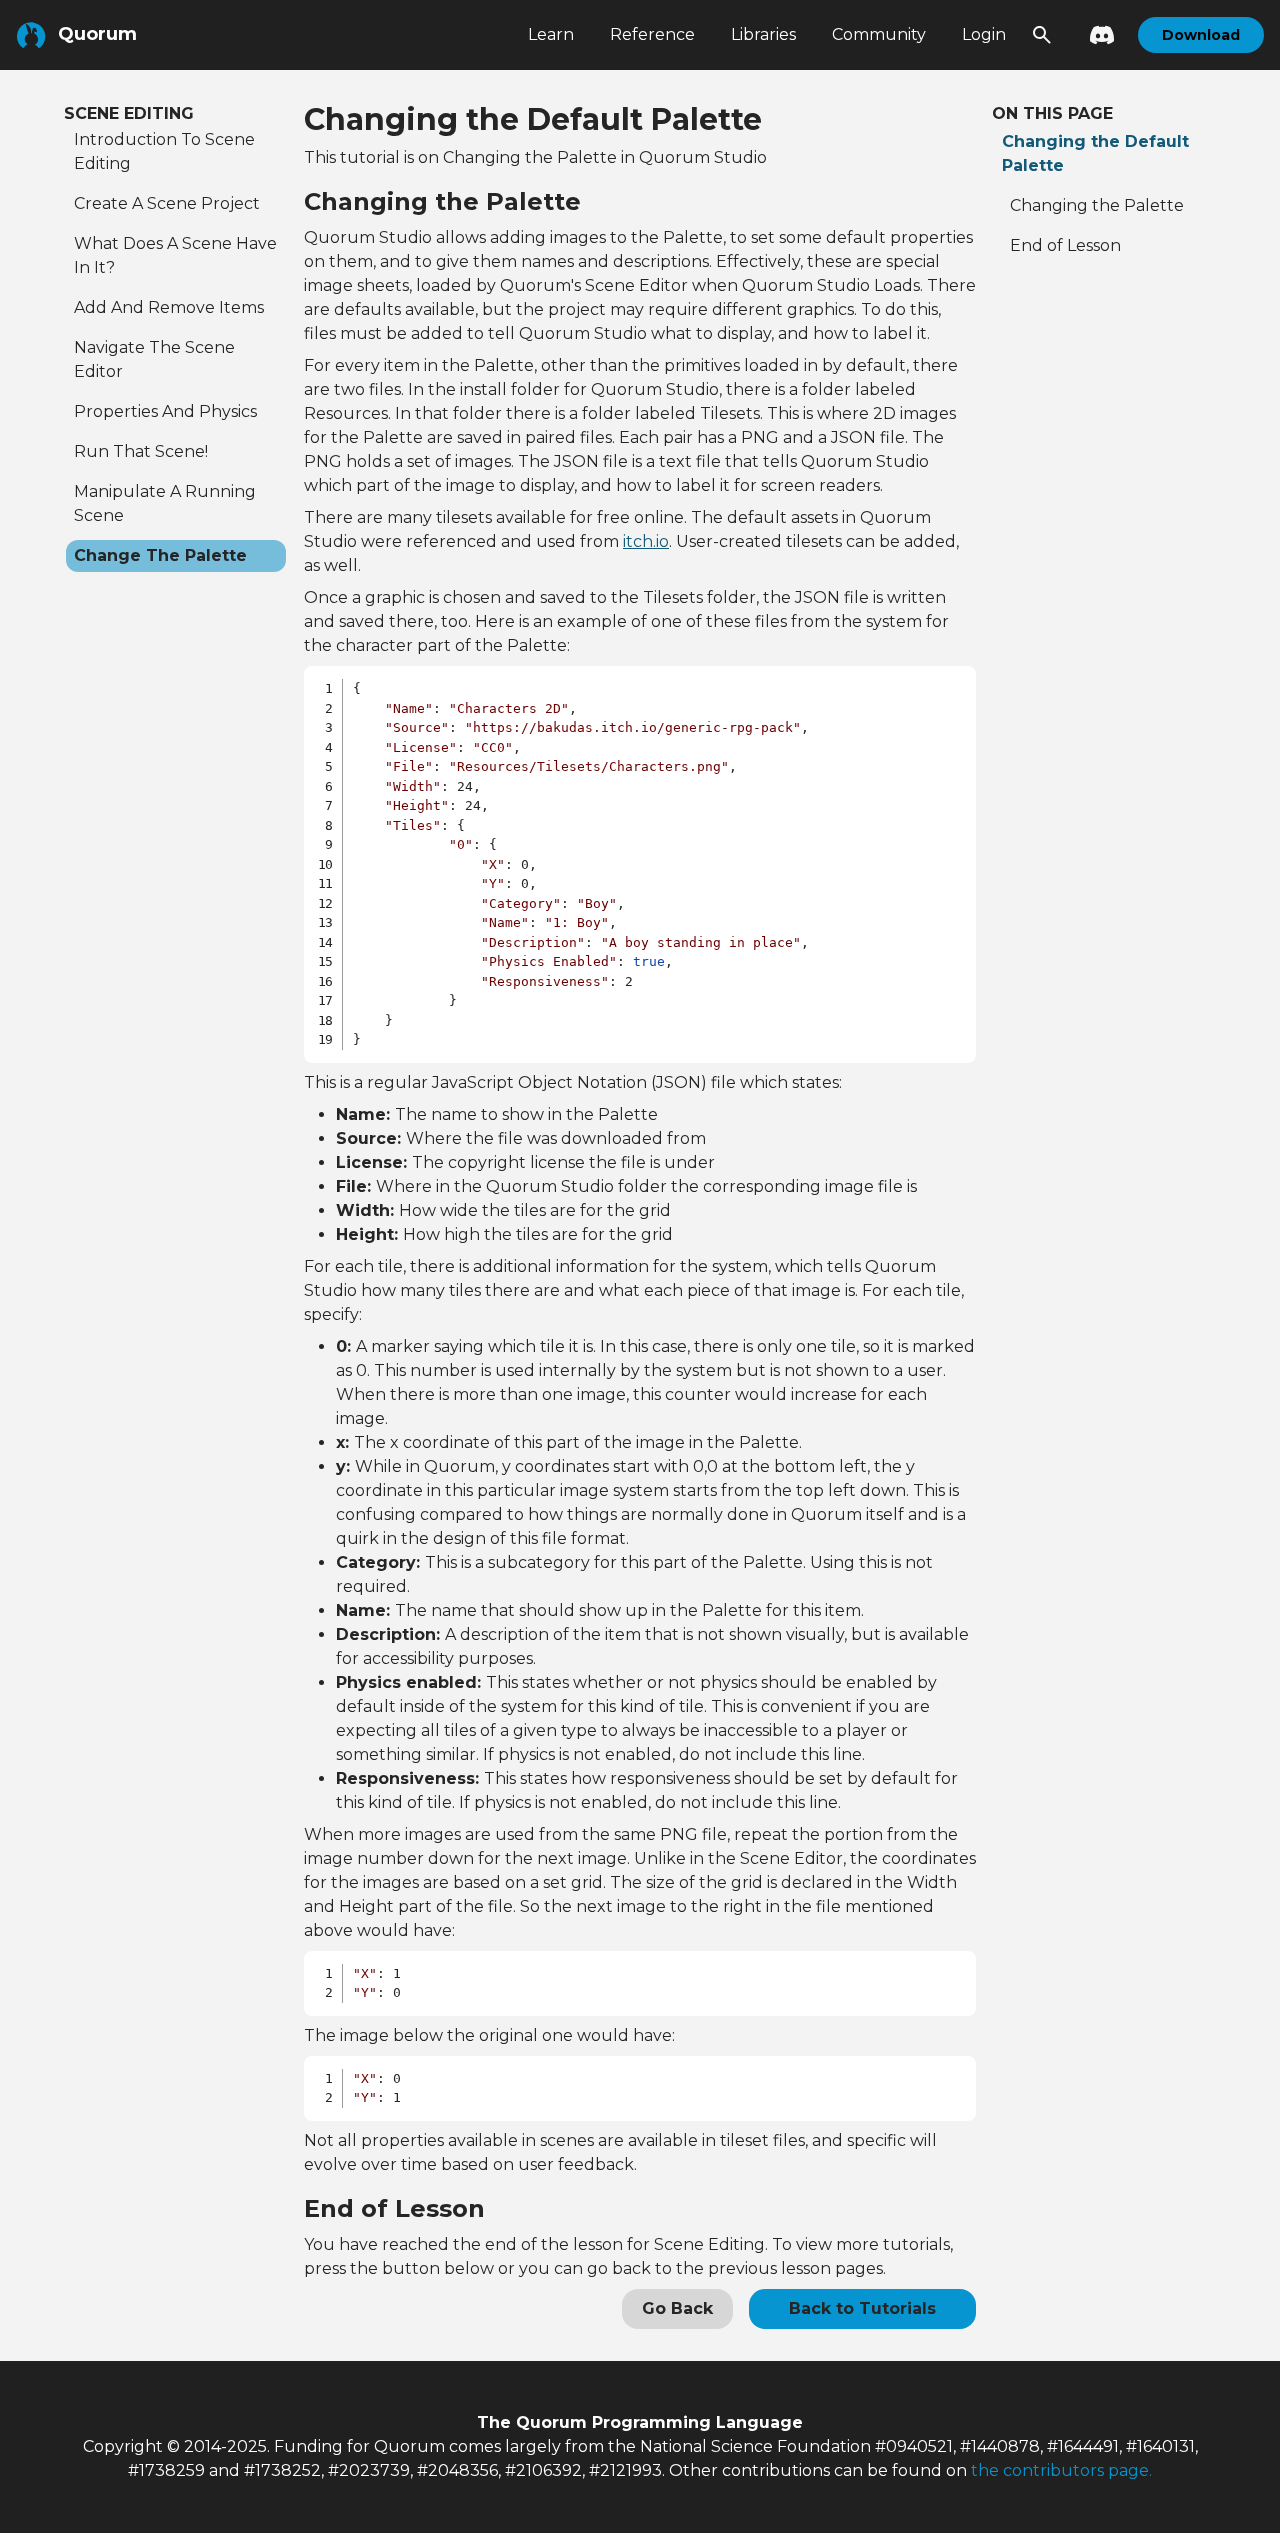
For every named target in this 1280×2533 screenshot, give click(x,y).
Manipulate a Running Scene (165, 503)
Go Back (677, 2308)
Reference (652, 34)
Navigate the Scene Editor (154, 359)
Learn (551, 34)
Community (879, 34)
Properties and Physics (165, 411)
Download (1201, 35)
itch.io (646, 541)
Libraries (763, 34)
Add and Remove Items (169, 307)
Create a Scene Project (167, 203)
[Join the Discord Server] (1096, 35)
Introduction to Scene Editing (164, 151)
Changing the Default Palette (1095, 153)
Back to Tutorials (862, 2308)
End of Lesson (1065, 245)
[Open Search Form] (1042, 35)
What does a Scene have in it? (175, 255)
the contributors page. (1061, 2470)
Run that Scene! (141, 451)
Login (984, 34)
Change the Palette (160, 555)
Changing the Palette (1097, 205)
